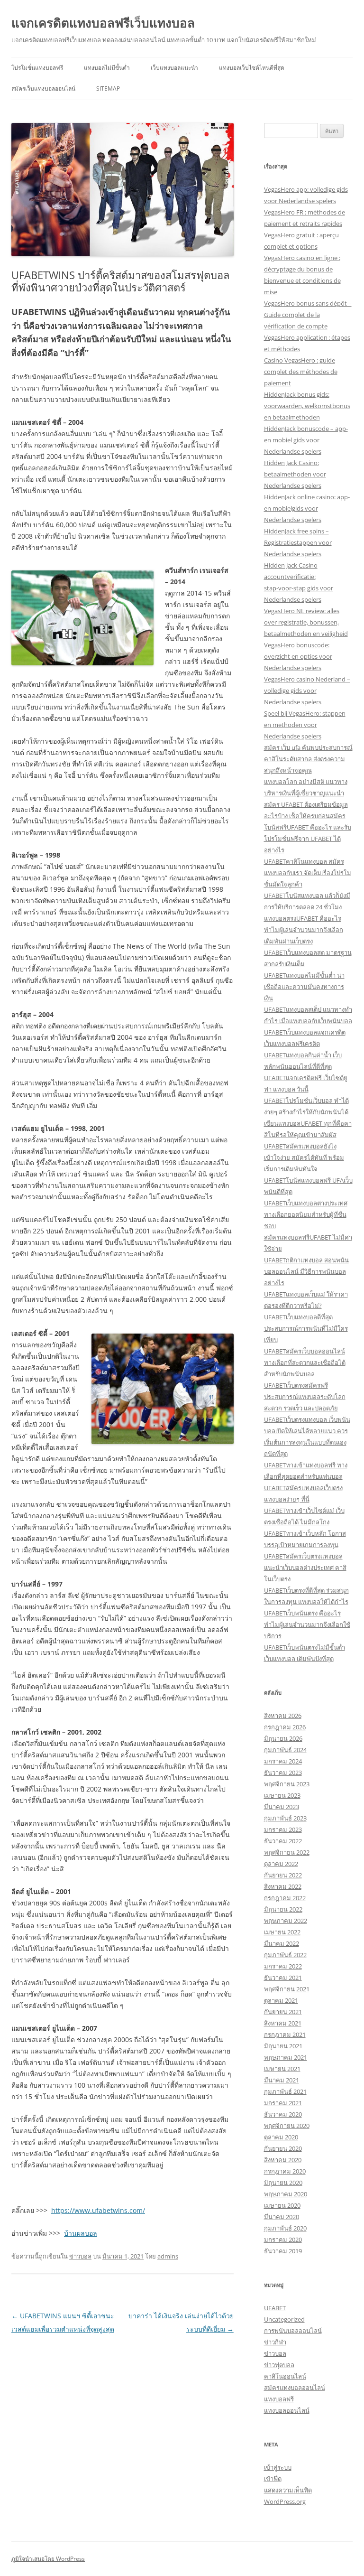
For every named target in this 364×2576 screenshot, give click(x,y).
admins (168, 2256)
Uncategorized (284, 2319)
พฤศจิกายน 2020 (287, 2126)
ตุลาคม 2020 (281, 2137)
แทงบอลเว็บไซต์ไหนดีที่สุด (252, 68)
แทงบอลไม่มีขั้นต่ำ (107, 68)
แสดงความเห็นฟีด (288, 2490)
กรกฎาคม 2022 (285, 1898)
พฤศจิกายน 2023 (287, 1784)
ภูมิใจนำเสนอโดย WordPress (48, 2559)
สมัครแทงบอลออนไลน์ (295, 2388)
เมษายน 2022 (282, 1932)
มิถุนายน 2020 (283, 2183)
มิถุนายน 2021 (283, 2046)
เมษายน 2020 (282, 2205)
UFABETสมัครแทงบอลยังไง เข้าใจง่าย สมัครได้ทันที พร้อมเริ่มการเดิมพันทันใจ (304, 1157)
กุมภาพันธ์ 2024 (285, 1750)
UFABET (275, 2308)
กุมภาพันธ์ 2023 (285, 1818)
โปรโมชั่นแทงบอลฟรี (37, 68)
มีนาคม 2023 (282, 1807)
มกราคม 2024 (283, 1761)
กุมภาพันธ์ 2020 (285, 2228)
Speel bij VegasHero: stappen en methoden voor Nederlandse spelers (305, 725)
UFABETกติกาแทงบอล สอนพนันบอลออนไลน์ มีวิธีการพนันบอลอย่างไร (306, 1271)
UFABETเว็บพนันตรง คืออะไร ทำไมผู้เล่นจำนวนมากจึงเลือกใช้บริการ (307, 1624)
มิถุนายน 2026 (283, 1738)
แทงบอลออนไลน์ (287, 2410)
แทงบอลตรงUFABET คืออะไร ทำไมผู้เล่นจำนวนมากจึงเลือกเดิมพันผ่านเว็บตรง (304, 930)
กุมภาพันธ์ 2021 (285, 2091)
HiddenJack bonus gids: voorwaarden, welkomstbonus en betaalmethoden (307, 406)
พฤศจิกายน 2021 (287, 1989)
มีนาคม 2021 (282, 2080)
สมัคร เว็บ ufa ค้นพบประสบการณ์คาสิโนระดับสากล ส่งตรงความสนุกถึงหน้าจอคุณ (308, 759)
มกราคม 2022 (283, 1966)
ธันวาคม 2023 (283, 1773)
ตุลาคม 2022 (281, 1864)
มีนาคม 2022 (282, 1943)
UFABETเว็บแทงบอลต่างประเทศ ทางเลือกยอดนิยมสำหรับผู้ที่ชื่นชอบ (306, 1214)
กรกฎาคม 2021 (285, 2035)
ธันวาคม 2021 (283, 1978)
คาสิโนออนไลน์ (285, 2376)
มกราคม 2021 (283, 2103)
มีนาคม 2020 (282, 2217)
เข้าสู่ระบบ (278, 2467)
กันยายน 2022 (283, 1875)
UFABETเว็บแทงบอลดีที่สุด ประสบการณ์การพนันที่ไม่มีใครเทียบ (306, 1328)
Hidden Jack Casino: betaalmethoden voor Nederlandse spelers (295, 474)
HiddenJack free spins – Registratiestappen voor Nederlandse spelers (298, 542)
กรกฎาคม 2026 (285, 1727)
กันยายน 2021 (283, 2012)
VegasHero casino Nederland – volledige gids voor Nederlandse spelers (307, 691)
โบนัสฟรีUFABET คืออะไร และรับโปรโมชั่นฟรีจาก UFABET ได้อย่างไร (308, 839)
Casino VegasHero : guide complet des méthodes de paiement (301, 372)
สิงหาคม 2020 (283, 2160)
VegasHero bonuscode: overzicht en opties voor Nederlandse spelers (298, 656)
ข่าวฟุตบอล (279, 2365)
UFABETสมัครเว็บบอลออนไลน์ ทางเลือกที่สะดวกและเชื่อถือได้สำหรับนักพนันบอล (305, 1363)
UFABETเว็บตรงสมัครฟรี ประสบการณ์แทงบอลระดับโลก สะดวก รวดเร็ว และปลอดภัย (305, 1397)
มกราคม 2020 (283, 2240)
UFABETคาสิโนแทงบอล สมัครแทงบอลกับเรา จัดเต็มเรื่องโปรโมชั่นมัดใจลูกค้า (308, 873)
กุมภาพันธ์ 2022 (285, 1955)
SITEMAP (108, 89)
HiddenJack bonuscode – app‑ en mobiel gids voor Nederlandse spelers (306, 440)
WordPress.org (285, 2501)
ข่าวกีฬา (275, 2342)
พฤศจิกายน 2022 (287, 1852)
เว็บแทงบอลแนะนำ (174, 68)
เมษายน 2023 (282, 1795)
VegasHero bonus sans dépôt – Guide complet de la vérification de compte (308, 315)
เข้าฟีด (273, 2479)
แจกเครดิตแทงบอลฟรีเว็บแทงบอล (103, 23)
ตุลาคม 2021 (281, 2000)
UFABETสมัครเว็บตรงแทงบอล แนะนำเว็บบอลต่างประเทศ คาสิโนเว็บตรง (305, 1568)
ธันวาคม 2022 (283, 1841)
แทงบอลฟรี (279, 2399)
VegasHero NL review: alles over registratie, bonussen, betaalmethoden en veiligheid (306, 622)
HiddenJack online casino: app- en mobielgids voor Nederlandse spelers (307, 508)
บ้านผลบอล (81, 2233)
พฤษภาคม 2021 (286, 2057)
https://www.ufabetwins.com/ (98, 2210)
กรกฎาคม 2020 (285, 2171)
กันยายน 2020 (283, 2148)
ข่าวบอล (80, 2256)
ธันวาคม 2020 (283, 2114)
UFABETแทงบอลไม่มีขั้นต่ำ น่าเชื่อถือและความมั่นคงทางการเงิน (304, 987)
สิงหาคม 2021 (283, 2023)
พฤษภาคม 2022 (286, 1921)
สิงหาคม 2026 (283, 1716)
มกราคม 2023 (283, 1829)
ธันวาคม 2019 (283, 2251)
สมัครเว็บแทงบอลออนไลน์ (43, 89)
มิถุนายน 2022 (283, 1909)
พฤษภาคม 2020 (286, 2194)
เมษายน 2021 (282, 2069)
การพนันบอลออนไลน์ (293, 2331)
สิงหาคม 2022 (283, 1886)
